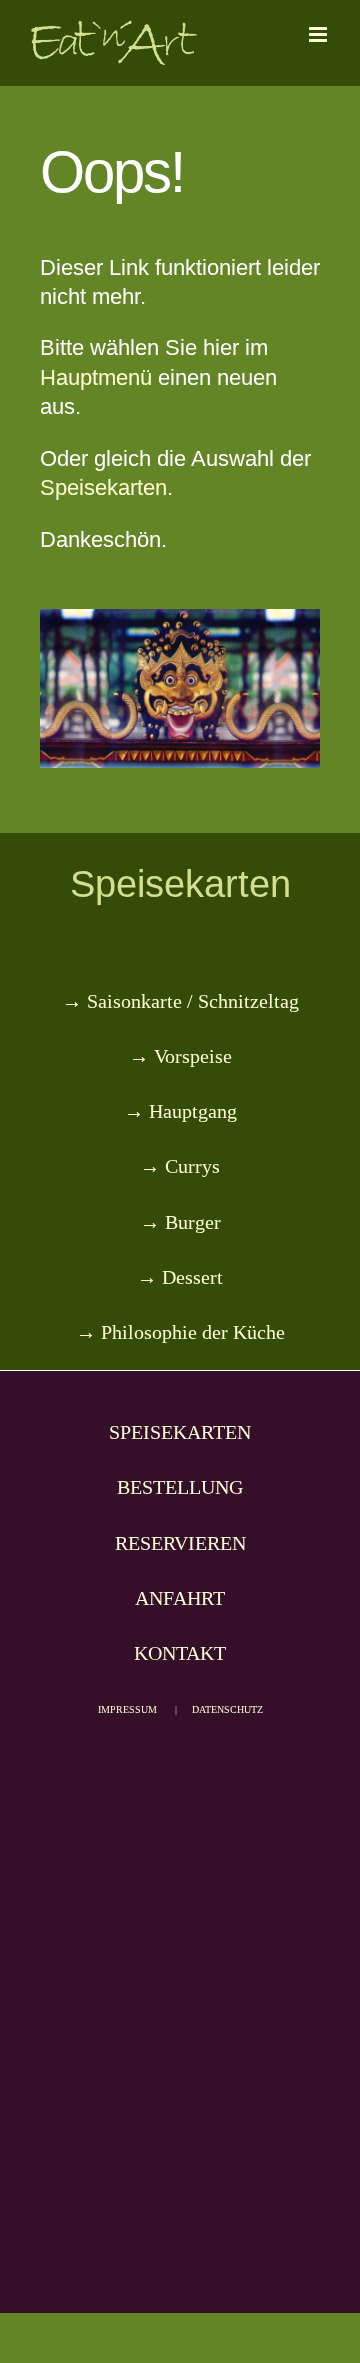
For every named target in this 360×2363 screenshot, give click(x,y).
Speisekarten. (106, 487)
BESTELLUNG (180, 1487)
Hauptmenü (96, 377)
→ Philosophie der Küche (180, 1332)
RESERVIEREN (180, 1543)
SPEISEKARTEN (180, 1432)
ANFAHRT (180, 1598)
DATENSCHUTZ (227, 1709)
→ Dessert (180, 1277)
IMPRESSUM (127, 1709)
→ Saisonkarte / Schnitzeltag (180, 1001)
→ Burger (180, 1222)
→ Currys (180, 1166)
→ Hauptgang (180, 1111)
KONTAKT (180, 1653)
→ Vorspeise (180, 1056)
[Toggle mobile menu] (319, 34)
